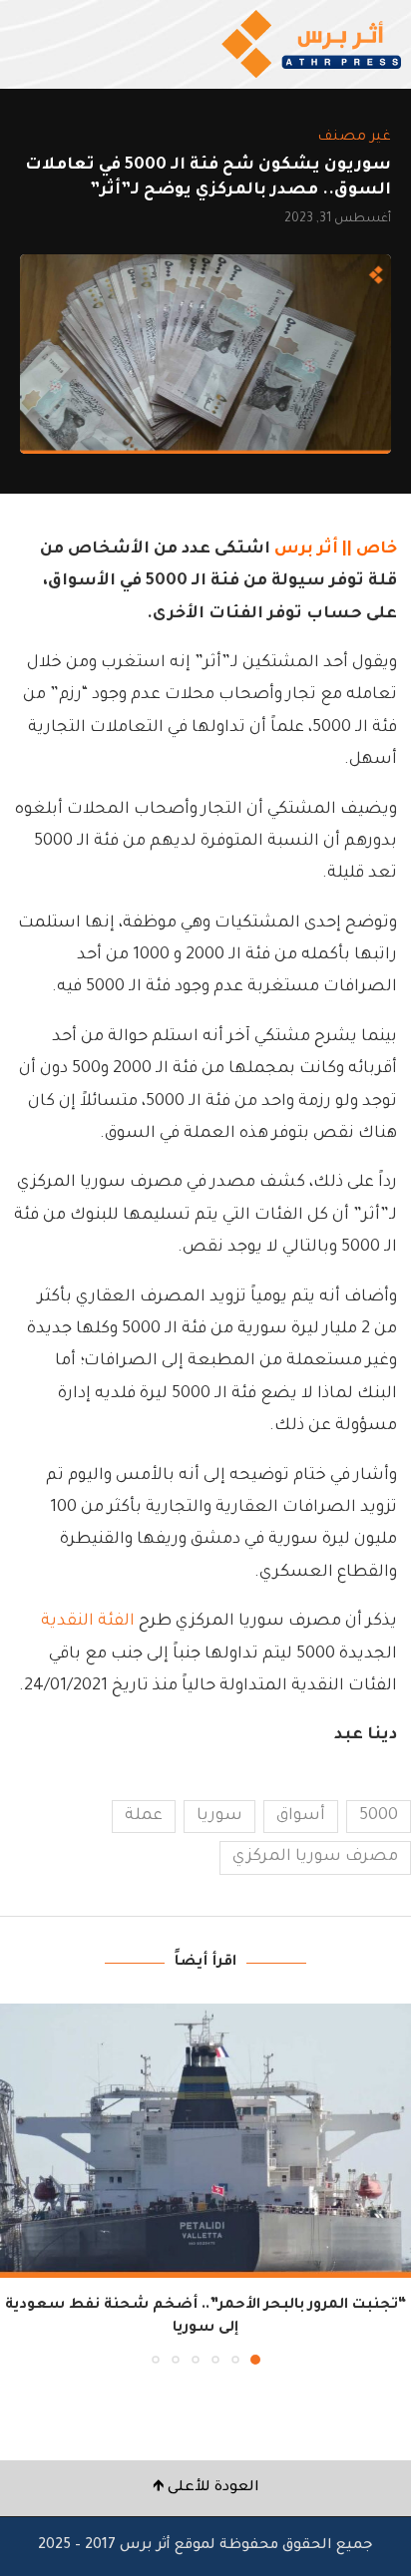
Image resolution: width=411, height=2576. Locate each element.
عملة (144, 1816)
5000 (379, 1816)
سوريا (219, 1816)
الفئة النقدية (88, 1622)
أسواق (301, 1816)
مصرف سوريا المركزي (315, 1857)
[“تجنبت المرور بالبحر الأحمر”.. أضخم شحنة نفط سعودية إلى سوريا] (205, 2141)
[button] (17, 2183)
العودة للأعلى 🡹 (206, 2488)
